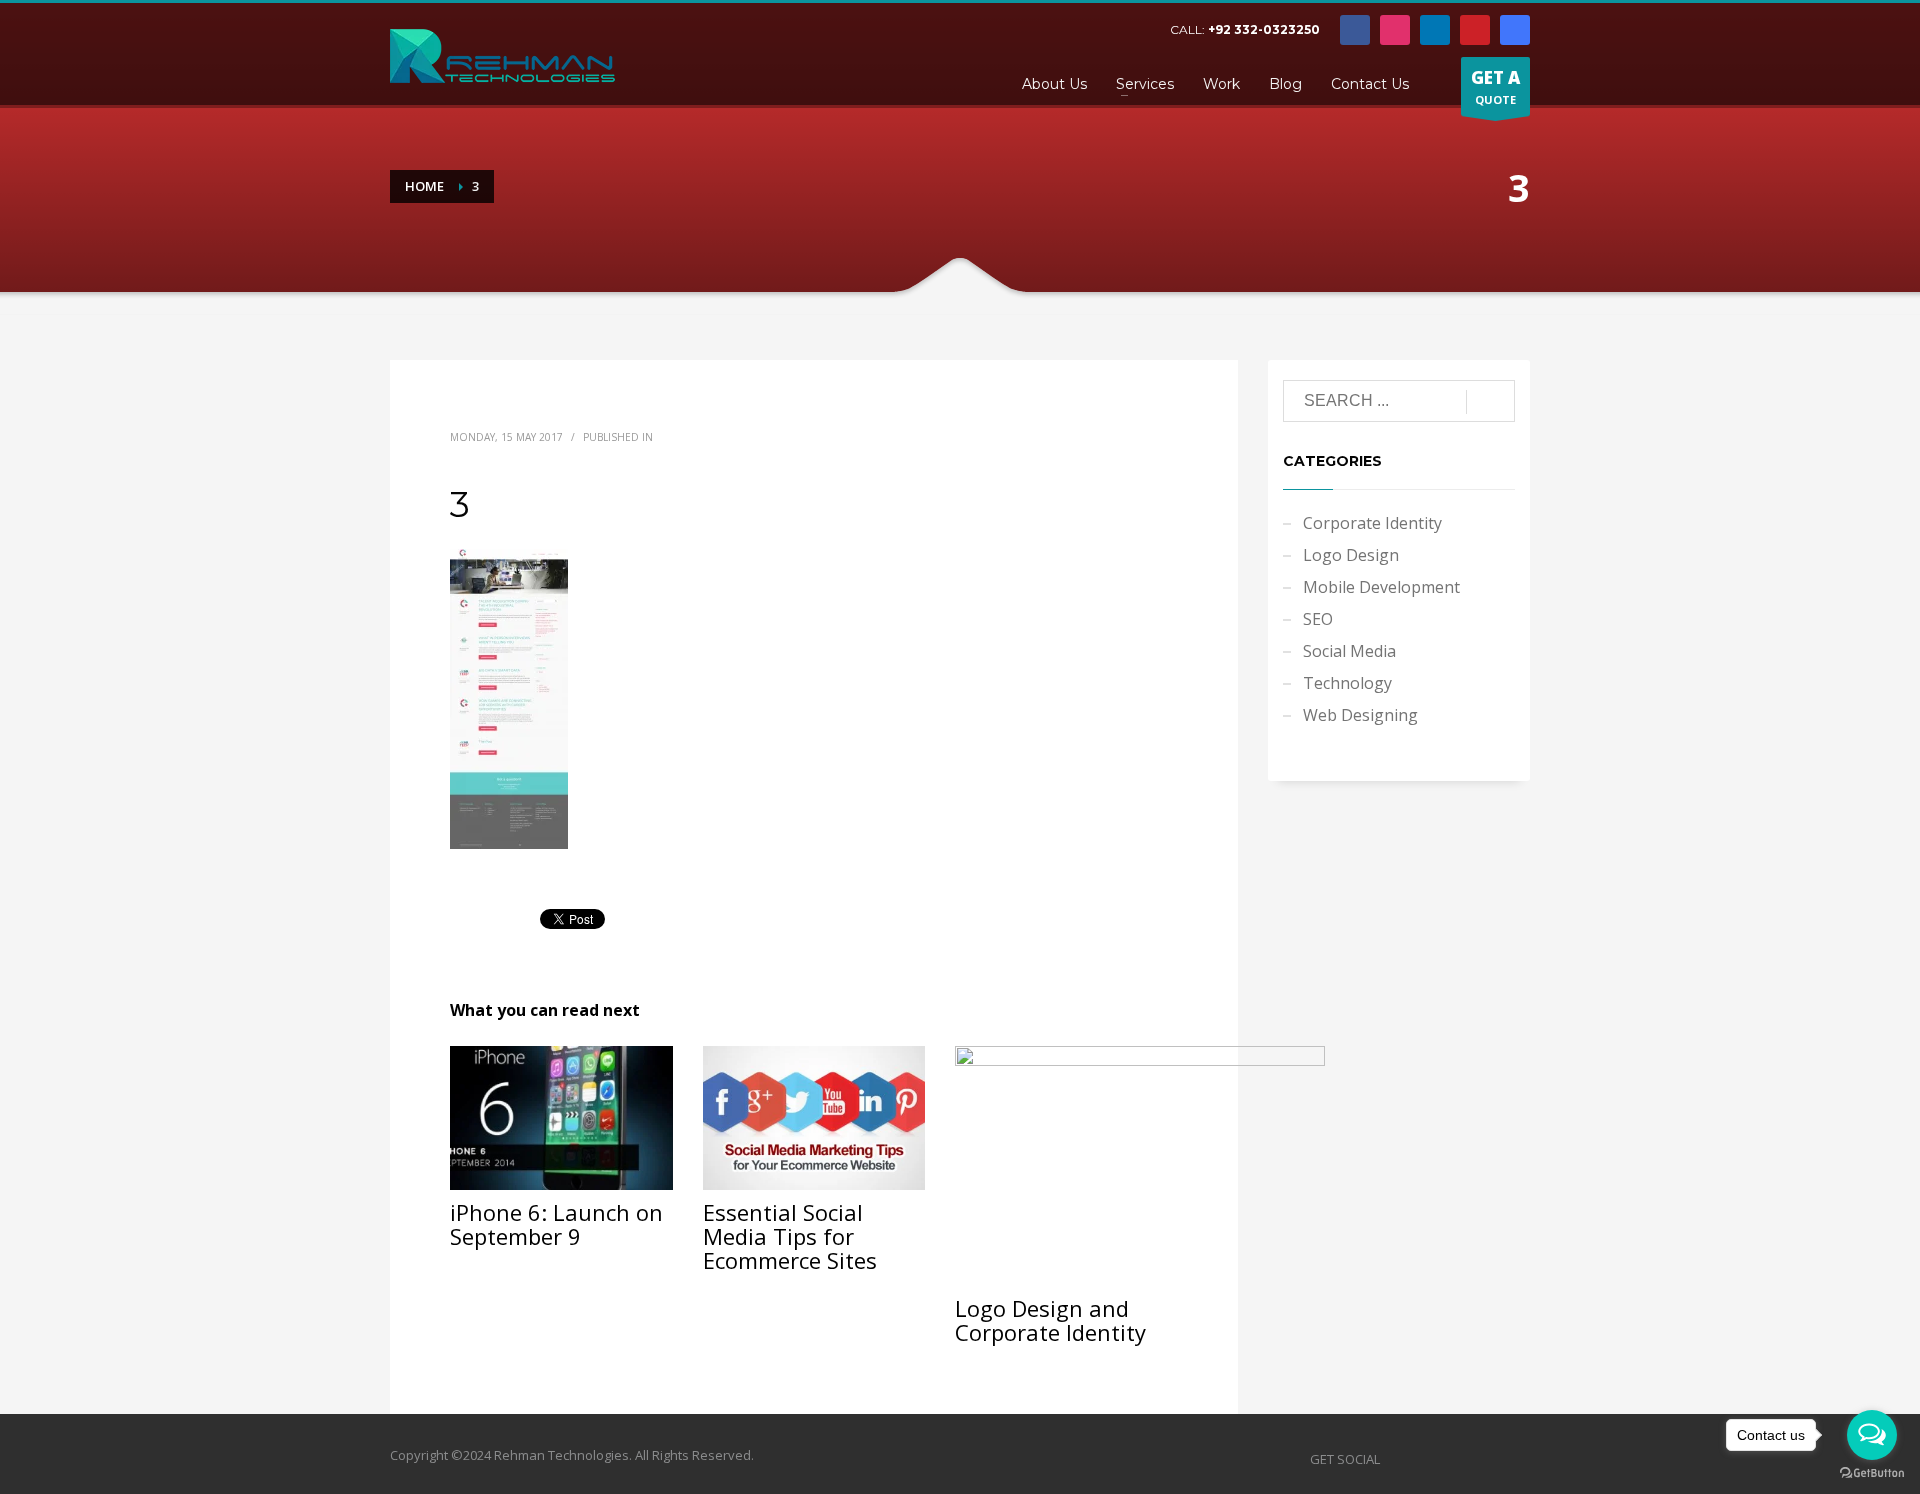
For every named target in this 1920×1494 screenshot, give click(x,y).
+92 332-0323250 (1264, 29)
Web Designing (1360, 715)
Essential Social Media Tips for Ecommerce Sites (790, 1236)
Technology (1347, 683)
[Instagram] (1395, 30)
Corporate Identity (1372, 523)
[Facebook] (1355, 30)
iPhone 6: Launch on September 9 (556, 1224)
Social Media (1349, 651)
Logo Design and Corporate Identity (1050, 1320)
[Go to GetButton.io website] (1872, 1473)
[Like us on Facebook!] (1395, 1459)
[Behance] (1515, 30)
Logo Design (1351, 555)
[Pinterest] (1475, 30)
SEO (1318, 619)
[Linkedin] (1435, 30)
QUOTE (1495, 86)
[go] (1490, 402)
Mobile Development (1381, 587)
